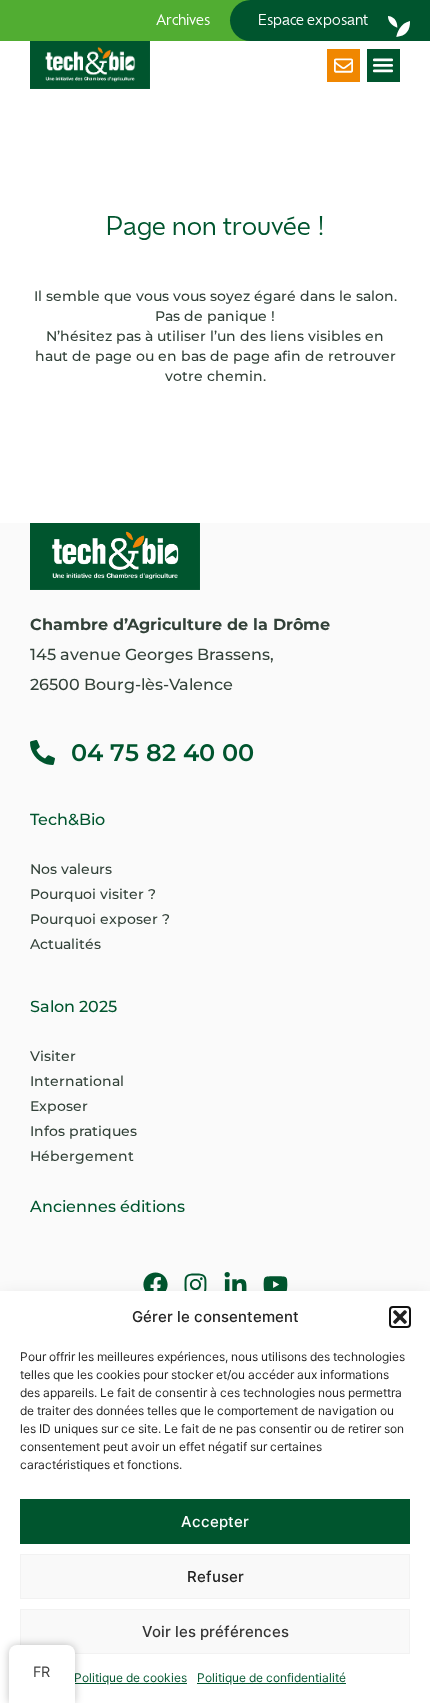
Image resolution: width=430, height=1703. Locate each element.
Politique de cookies (130, 1677)
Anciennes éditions (107, 1206)
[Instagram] (195, 1284)
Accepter (215, 1521)
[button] (400, 1317)
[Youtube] (275, 1284)
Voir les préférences (215, 1631)
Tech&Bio (67, 819)
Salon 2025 (73, 1006)
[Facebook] (155, 1284)
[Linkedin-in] (235, 1284)
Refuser (215, 1576)
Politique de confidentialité (271, 1677)
